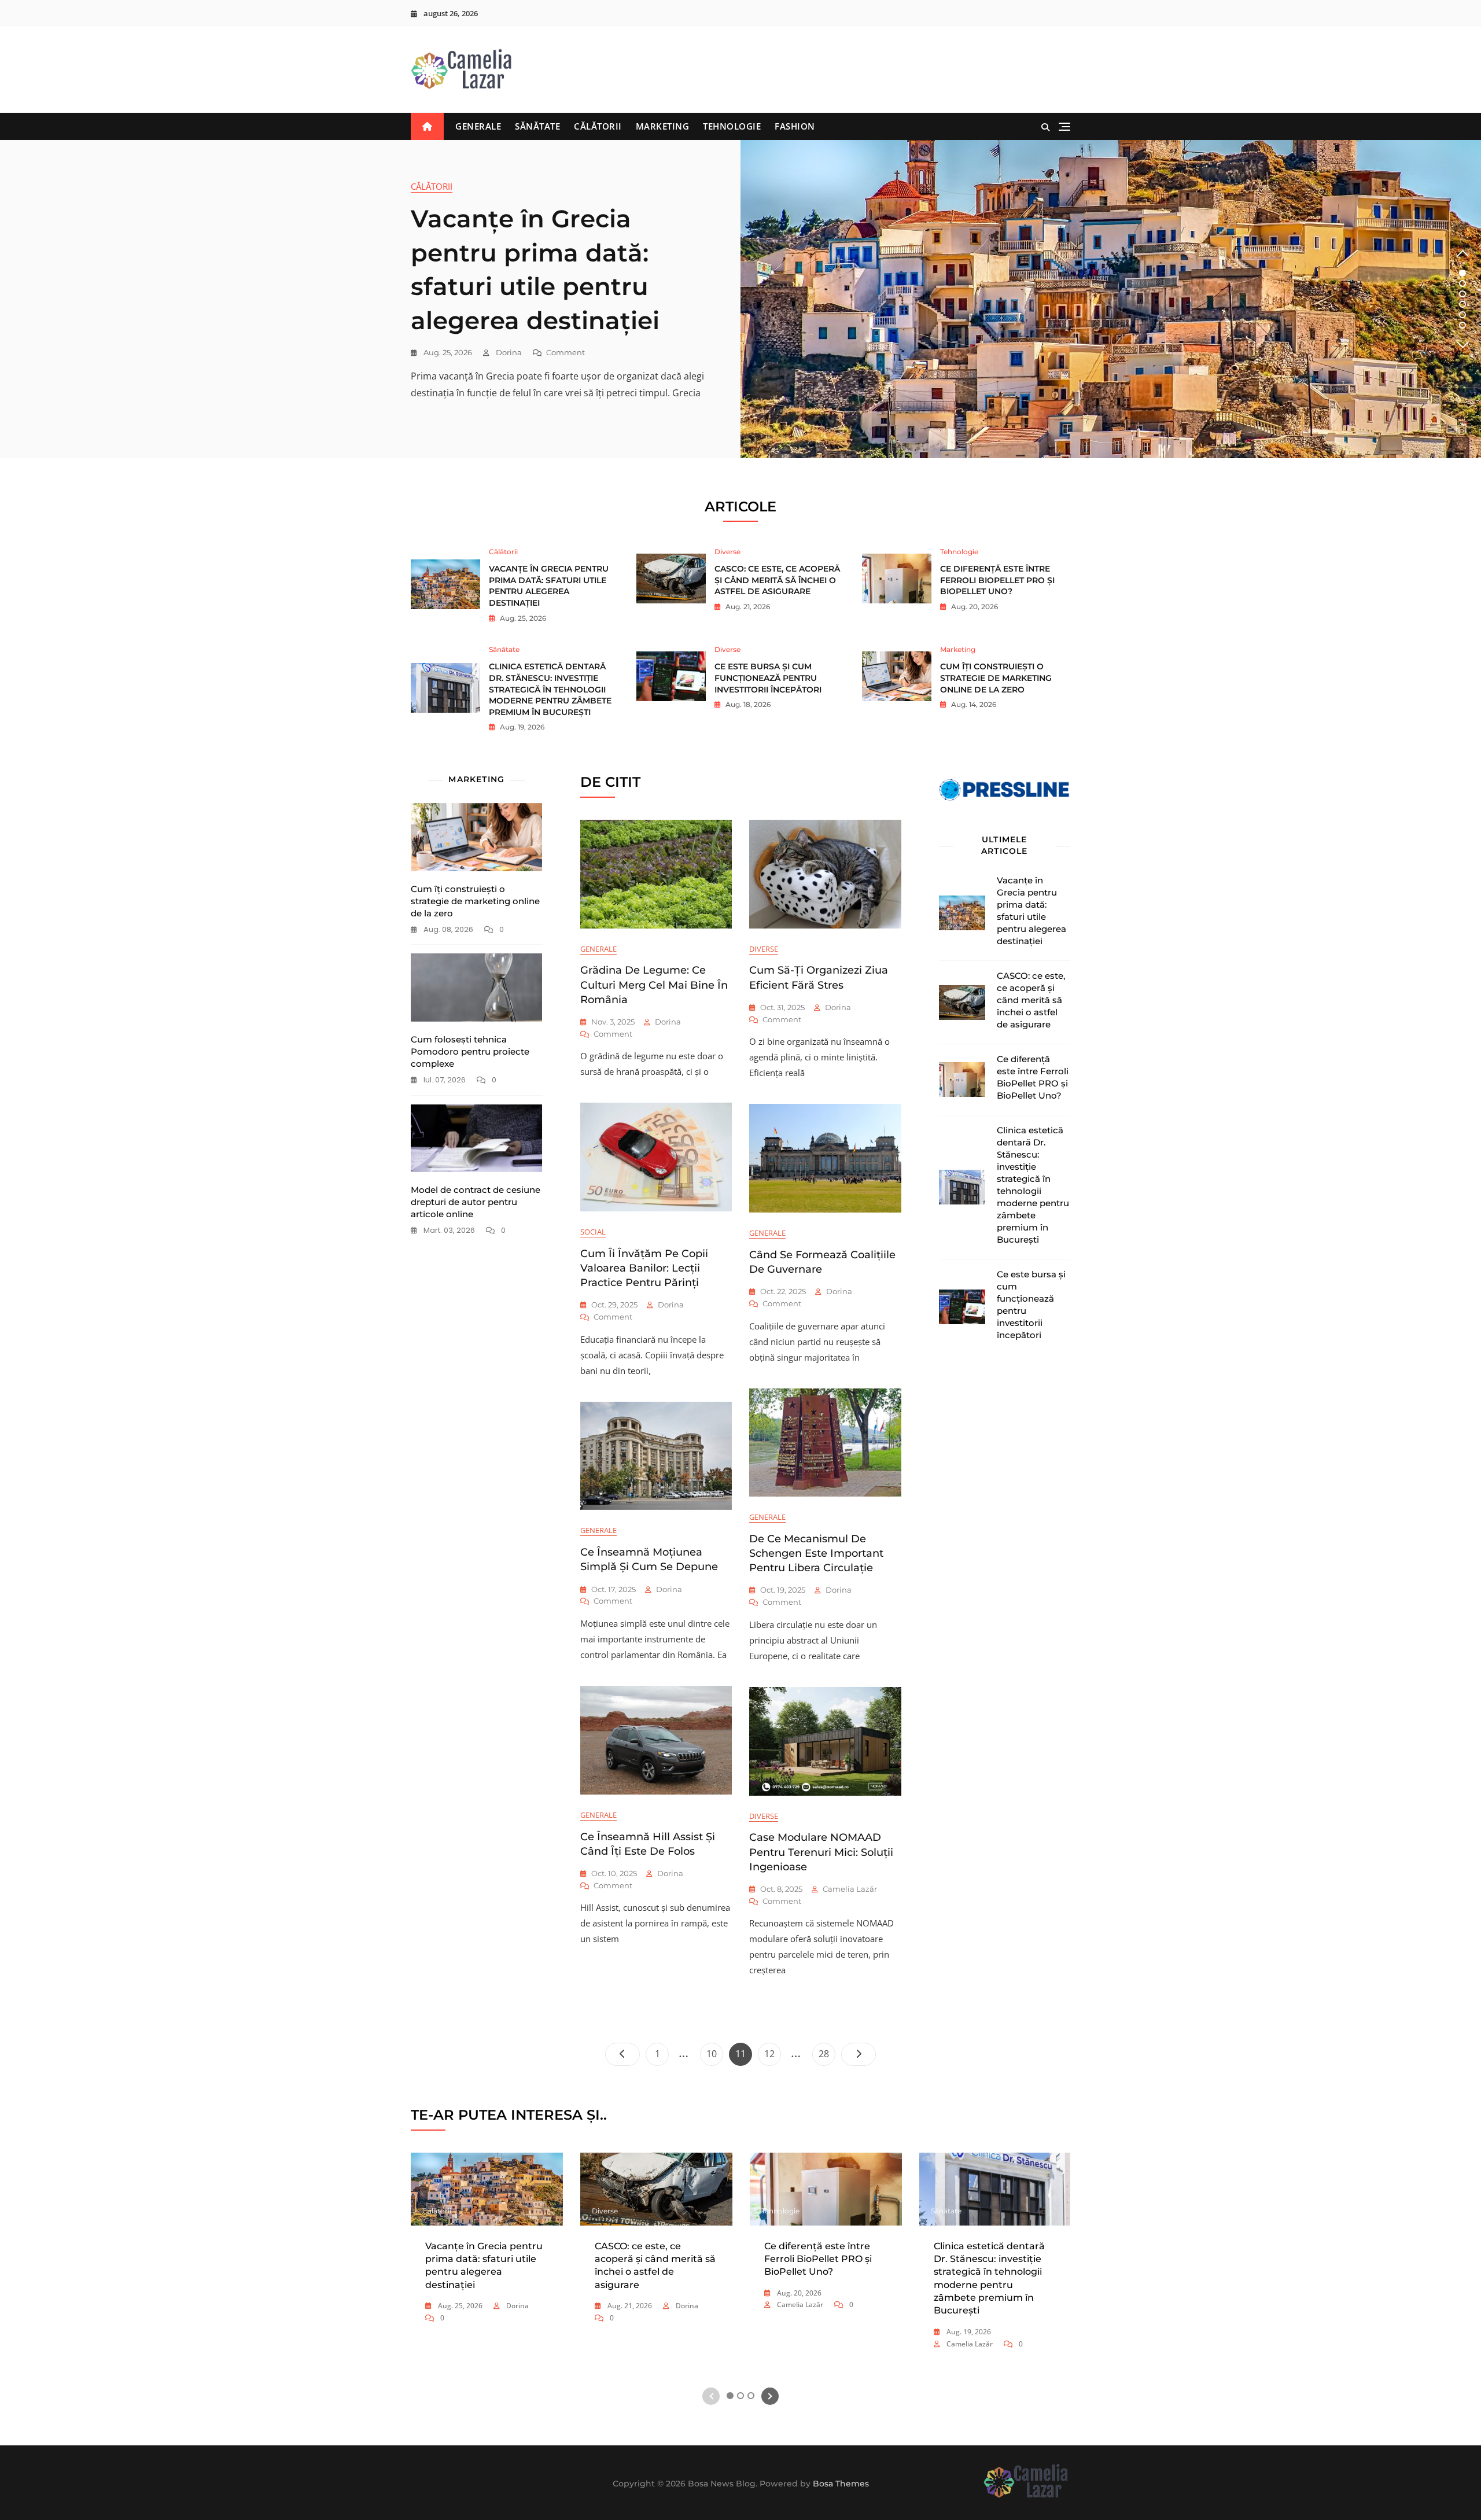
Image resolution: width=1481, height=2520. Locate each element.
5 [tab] (1462, 315)
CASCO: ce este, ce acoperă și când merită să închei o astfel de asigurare (777, 580)
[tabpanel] (740, 299)
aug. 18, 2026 (747, 704)
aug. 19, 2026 (521, 727)
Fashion (795, 126)
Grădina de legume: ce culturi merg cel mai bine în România (654, 985)
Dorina (508, 352)
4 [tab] (1463, 304)
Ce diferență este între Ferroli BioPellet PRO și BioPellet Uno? (997, 580)
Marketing (663, 126)
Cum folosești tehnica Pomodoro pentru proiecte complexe (470, 1051)
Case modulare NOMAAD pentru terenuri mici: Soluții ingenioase (821, 1852)
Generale (478, 126)
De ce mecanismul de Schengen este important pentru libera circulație (816, 1553)
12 (772, 2053)
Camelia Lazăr (850, 1889)
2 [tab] (1463, 283)
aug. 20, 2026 (974, 607)
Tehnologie (732, 126)
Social (593, 1232)
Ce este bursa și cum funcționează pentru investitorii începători (768, 678)
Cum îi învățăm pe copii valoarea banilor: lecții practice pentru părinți (644, 1268)
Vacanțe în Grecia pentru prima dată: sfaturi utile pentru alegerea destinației (549, 586)
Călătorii (598, 126)
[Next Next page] (859, 2054)
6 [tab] (1463, 325)
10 (714, 2053)
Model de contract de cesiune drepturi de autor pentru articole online (476, 1202)
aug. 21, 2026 (747, 607)
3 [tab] (1462, 294)
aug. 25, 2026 (447, 352)
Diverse (727, 552)
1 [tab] (1463, 273)
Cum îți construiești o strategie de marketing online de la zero (996, 678)
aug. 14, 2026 (973, 704)
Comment (565, 353)
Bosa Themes (841, 2484)
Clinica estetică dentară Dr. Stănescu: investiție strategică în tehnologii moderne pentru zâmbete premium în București (550, 689)
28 (827, 2053)
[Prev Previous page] (622, 2054)
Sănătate (537, 126)
